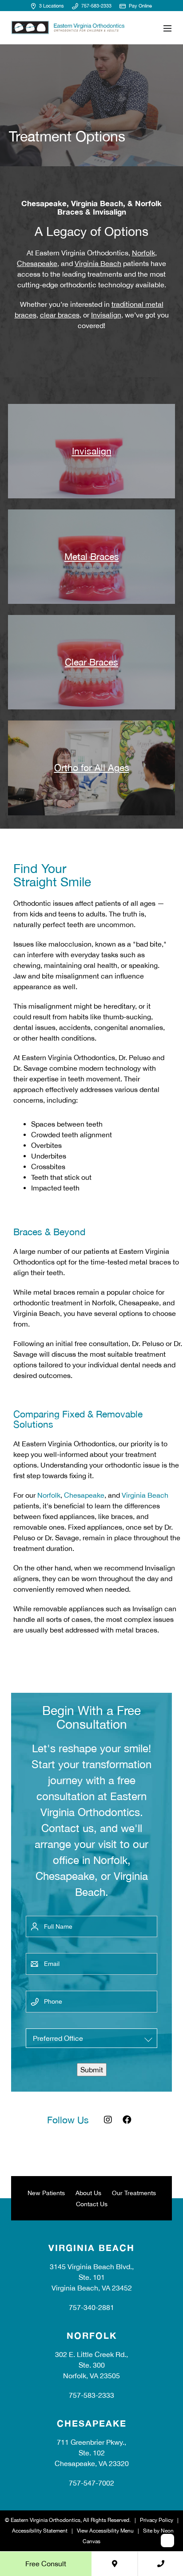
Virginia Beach (98, 263)
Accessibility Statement (40, 2531)
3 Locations (51, 6)
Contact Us (92, 2204)
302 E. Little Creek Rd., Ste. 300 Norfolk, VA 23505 (91, 2365)
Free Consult (46, 2564)
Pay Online (140, 6)
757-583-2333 (96, 6)
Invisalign (106, 315)
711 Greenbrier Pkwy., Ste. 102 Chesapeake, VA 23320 (92, 2453)
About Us (88, 2193)
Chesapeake (37, 263)
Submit (92, 2070)
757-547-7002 (91, 2483)
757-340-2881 (91, 2308)
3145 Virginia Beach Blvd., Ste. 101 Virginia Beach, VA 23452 (92, 2278)
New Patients (46, 2193)
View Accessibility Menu (105, 2531)
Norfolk (143, 253)
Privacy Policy (157, 2521)
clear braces (60, 315)
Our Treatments (134, 2193)
